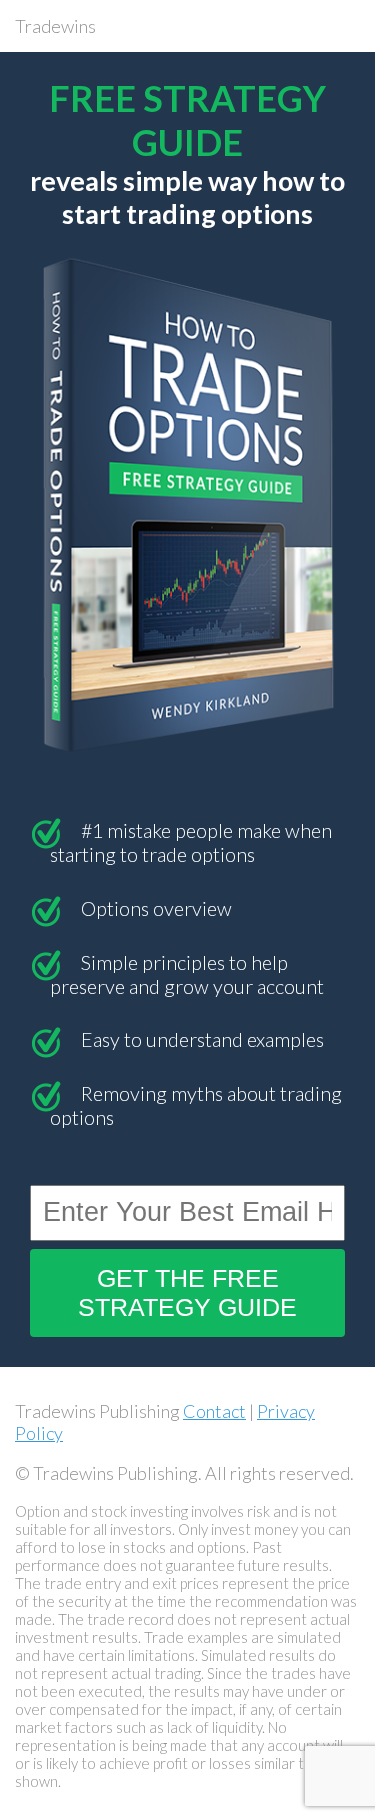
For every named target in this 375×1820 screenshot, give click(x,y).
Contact (214, 1411)
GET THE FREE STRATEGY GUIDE (187, 1292)
